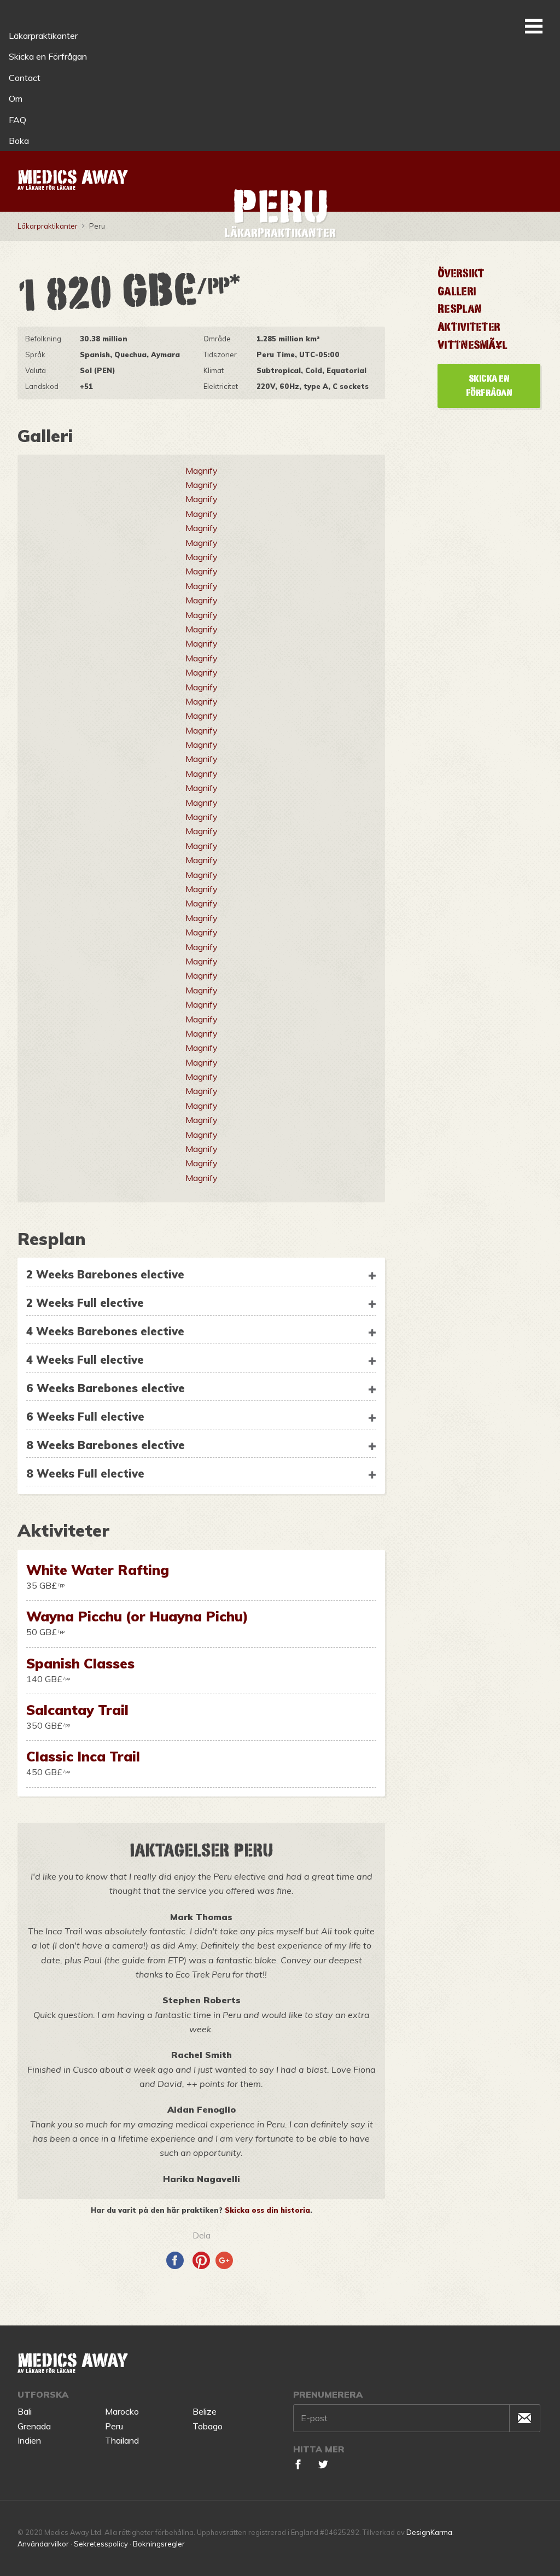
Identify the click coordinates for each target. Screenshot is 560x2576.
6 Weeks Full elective (85, 1417)
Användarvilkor (43, 2544)
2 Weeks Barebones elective (105, 1274)
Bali (25, 2411)
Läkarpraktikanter (43, 36)
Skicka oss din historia (267, 2210)
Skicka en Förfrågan (48, 56)
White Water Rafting (98, 1570)
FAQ (17, 120)
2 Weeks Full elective (85, 1303)
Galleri (457, 291)
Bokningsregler (159, 2544)
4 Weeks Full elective (85, 1360)
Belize (205, 2411)
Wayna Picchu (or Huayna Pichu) (137, 1616)
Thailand (122, 2440)
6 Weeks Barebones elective (106, 1388)
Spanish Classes (80, 1663)
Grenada (34, 2426)
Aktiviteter (469, 327)
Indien (29, 2440)
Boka (19, 141)
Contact (25, 78)
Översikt (461, 273)
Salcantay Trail (77, 1710)
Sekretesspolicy (101, 2544)
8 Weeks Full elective (85, 1473)
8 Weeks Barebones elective (106, 1445)
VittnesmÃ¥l (472, 345)
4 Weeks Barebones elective (105, 1331)
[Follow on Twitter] (323, 2466)
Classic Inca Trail (83, 1756)
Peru (114, 2426)
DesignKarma (429, 2532)
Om (16, 98)
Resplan (459, 309)
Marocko (122, 2411)
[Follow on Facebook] (298, 2466)
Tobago (208, 2426)
